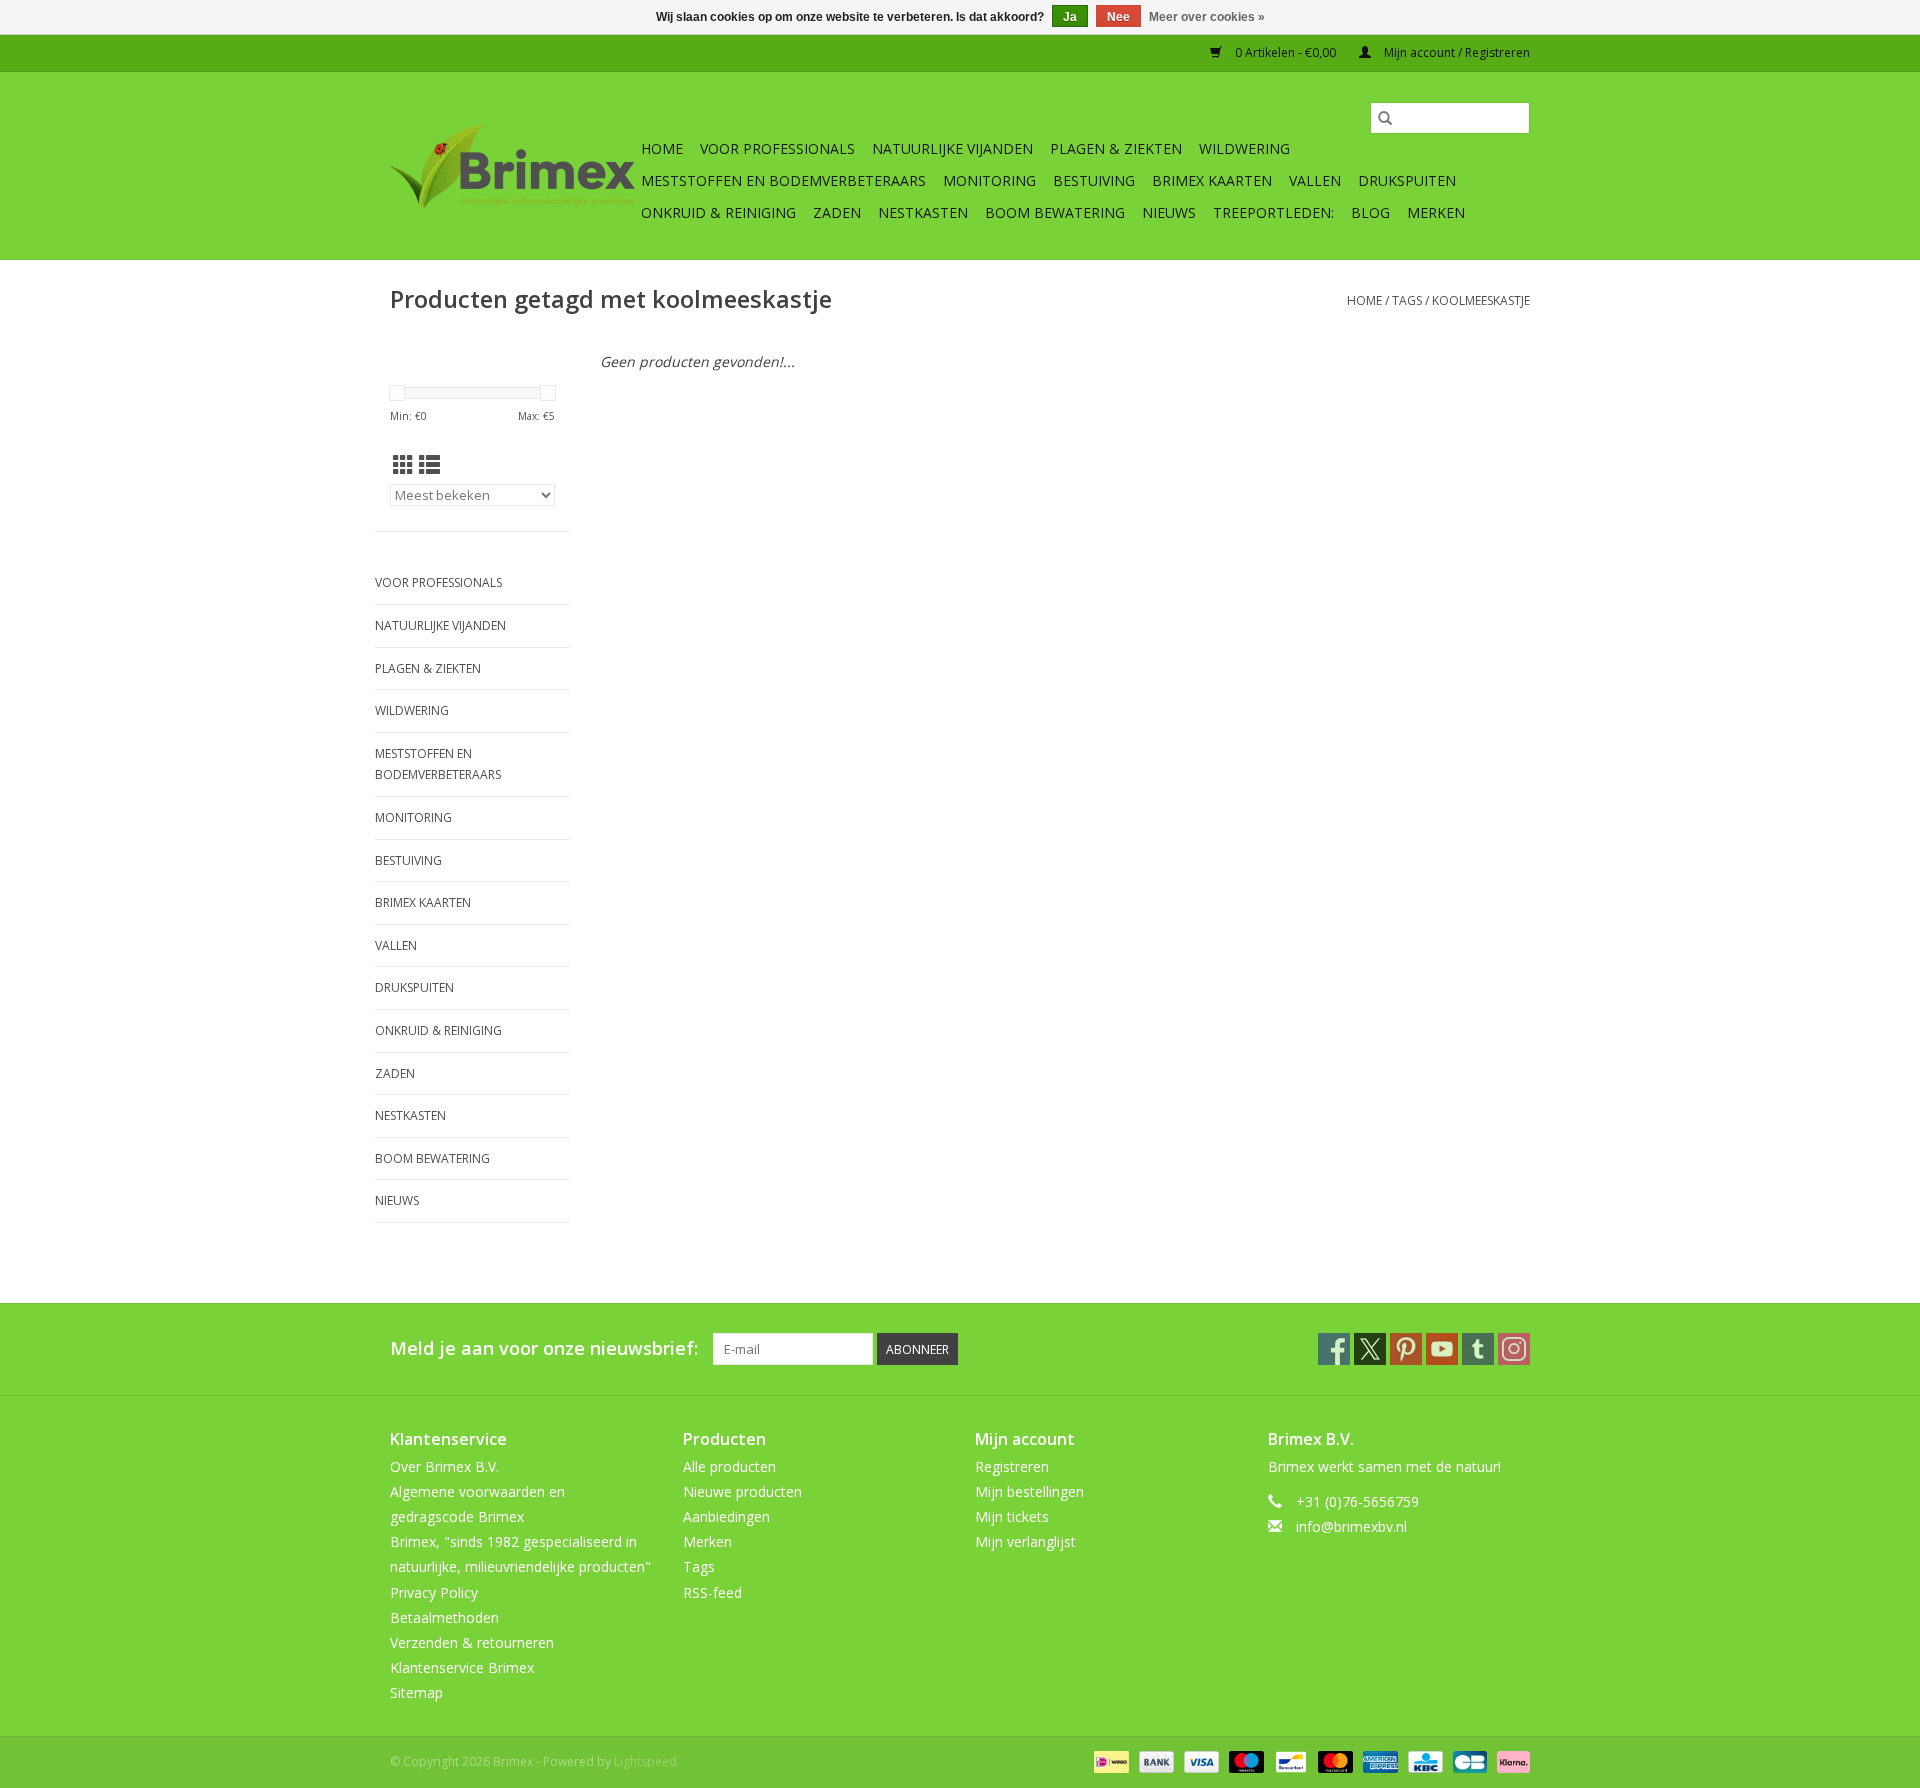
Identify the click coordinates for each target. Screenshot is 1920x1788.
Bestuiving (1094, 180)
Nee (1118, 17)
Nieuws (1169, 212)
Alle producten (729, 1466)
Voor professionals (777, 148)
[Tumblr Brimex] (1478, 1349)
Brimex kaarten (1212, 180)
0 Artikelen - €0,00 (1285, 52)
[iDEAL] (1109, 1760)
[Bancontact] (1289, 1760)
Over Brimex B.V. (444, 1466)
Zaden (837, 212)
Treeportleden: (1273, 212)
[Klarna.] (1510, 1760)
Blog (1370, 212)
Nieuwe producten (742, 1491)
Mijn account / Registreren (1455, 52)
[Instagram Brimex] (1514, 1349)
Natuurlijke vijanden (952, 148)
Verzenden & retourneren (472, 1642)
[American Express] (1378, 1760)
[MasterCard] (1333, 1760)
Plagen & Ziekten (1116, 148)
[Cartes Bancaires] (1468, 1760)
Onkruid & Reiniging (718, 212)
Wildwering (1244, 148)
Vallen (1315, 180)
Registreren (1012, 1466)
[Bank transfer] (1154, 1760)
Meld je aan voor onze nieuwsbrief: (544, 1348)
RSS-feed (712, 1592)
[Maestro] (1244, 1760)
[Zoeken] (1385, 118)
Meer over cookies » (1207, 17)
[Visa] (1199, 1760)
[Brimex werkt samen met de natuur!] (512, 166)
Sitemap (416, 1692)
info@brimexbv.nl (1351, 1526)
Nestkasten (923, 212)
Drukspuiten (1407, 180)
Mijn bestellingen (1029, 1491)
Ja (1070, 17)
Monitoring (989, 180)
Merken (1436, 212)
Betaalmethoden (444, 1617)
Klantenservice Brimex (462, 1667)
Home (662, 148)
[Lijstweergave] (429, 465)
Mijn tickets (1012, 1516)
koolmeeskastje (1481, 300)
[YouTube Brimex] (1442, 1349)
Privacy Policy (434, 1592)
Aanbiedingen (726, 1516)
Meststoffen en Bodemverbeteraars (783, 180)
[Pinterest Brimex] (1406, 1349)
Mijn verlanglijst (1025, 1541)
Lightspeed (645, 1761)
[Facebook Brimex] (1334, 1349)
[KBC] (1423, 1760)
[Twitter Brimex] (1370, 1349)
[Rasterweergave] (403, 465)
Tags (1407, 300)
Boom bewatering (1055, 212)
